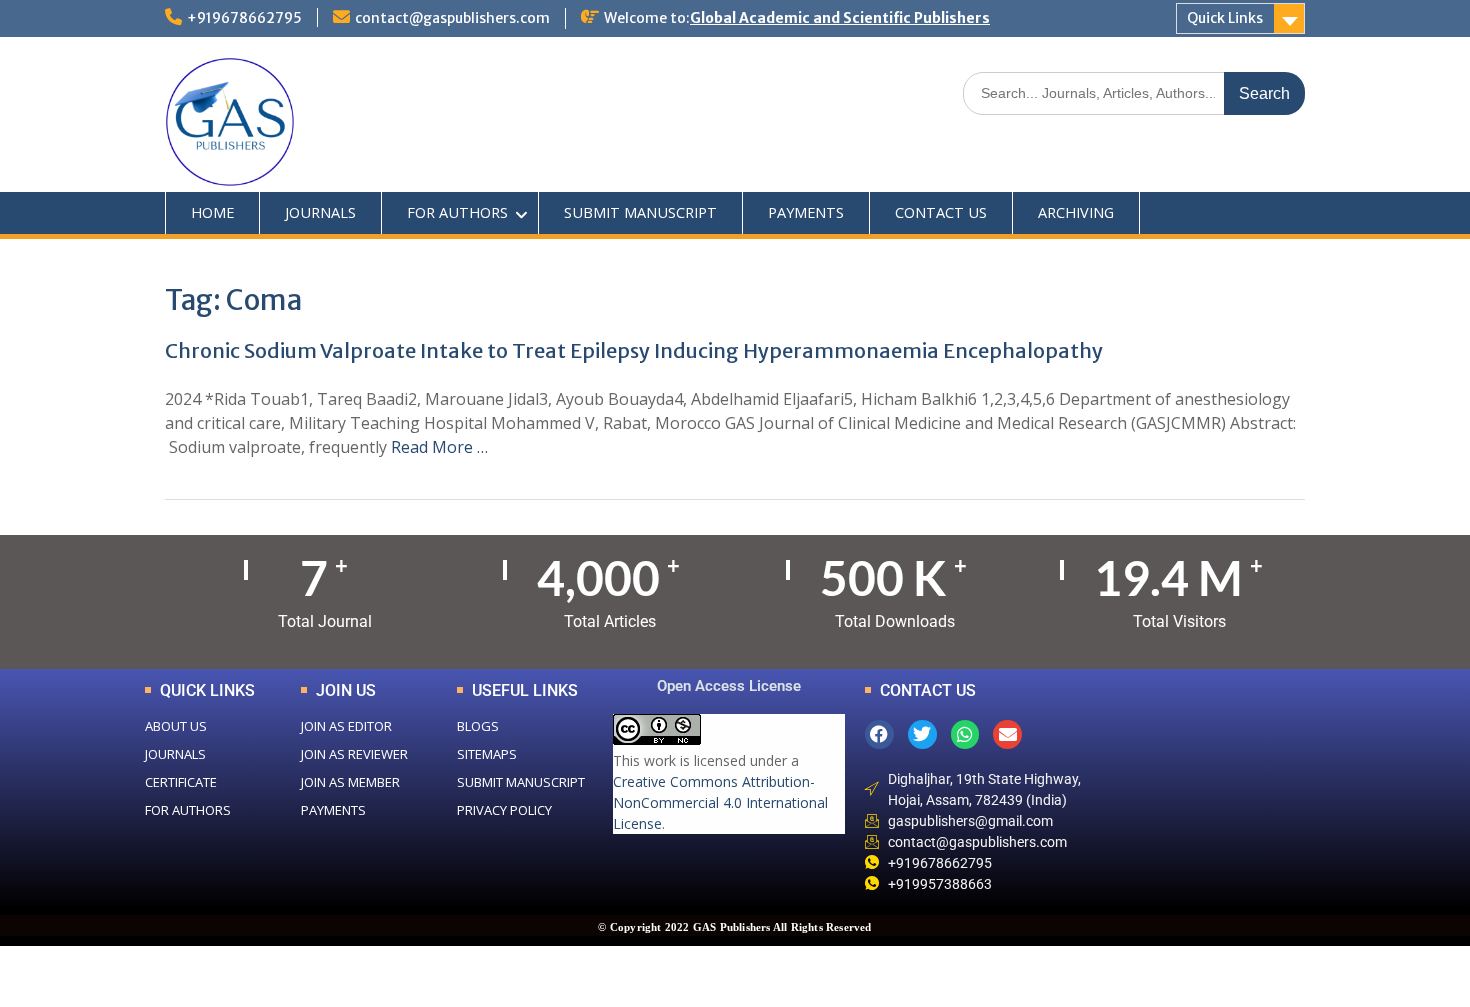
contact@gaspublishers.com (452, 18)
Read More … (439, 447)
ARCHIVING (1076, 212)
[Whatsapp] (965, 734)
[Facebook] (879, 734)
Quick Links (1225, 18)
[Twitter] (922, 734)
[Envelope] (1007, 734)
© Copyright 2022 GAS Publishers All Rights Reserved (734, 927)
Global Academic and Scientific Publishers (840, 18)
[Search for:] (1134, 92)
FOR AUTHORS (457, 212)
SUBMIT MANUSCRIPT (640, 212)
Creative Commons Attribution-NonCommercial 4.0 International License (720, 802)
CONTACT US (941, 212)
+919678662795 (244, 18)
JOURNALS (320, 212)
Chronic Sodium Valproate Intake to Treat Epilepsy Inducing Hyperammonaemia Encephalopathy (634, 350)
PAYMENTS (806, 212)
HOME (212, 212)
